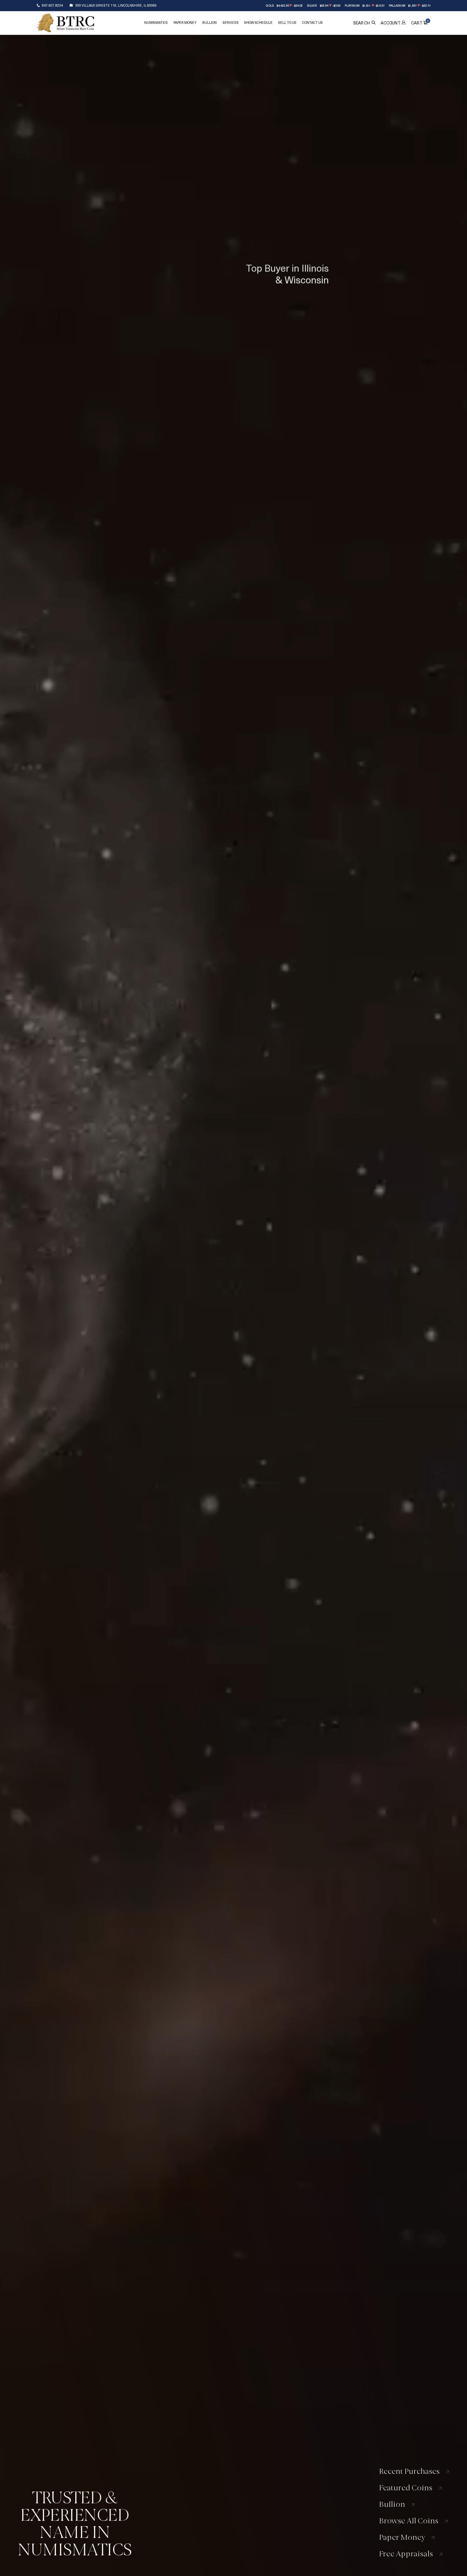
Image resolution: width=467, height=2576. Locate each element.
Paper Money (185, 23)
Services (231, 23)
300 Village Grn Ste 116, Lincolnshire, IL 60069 (116, 5)
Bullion (210, 23)
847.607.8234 (52, 5)
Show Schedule (258, 23)
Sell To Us (287, 23)
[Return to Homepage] (65, 23)
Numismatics (156, 23)
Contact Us (312, 23)
